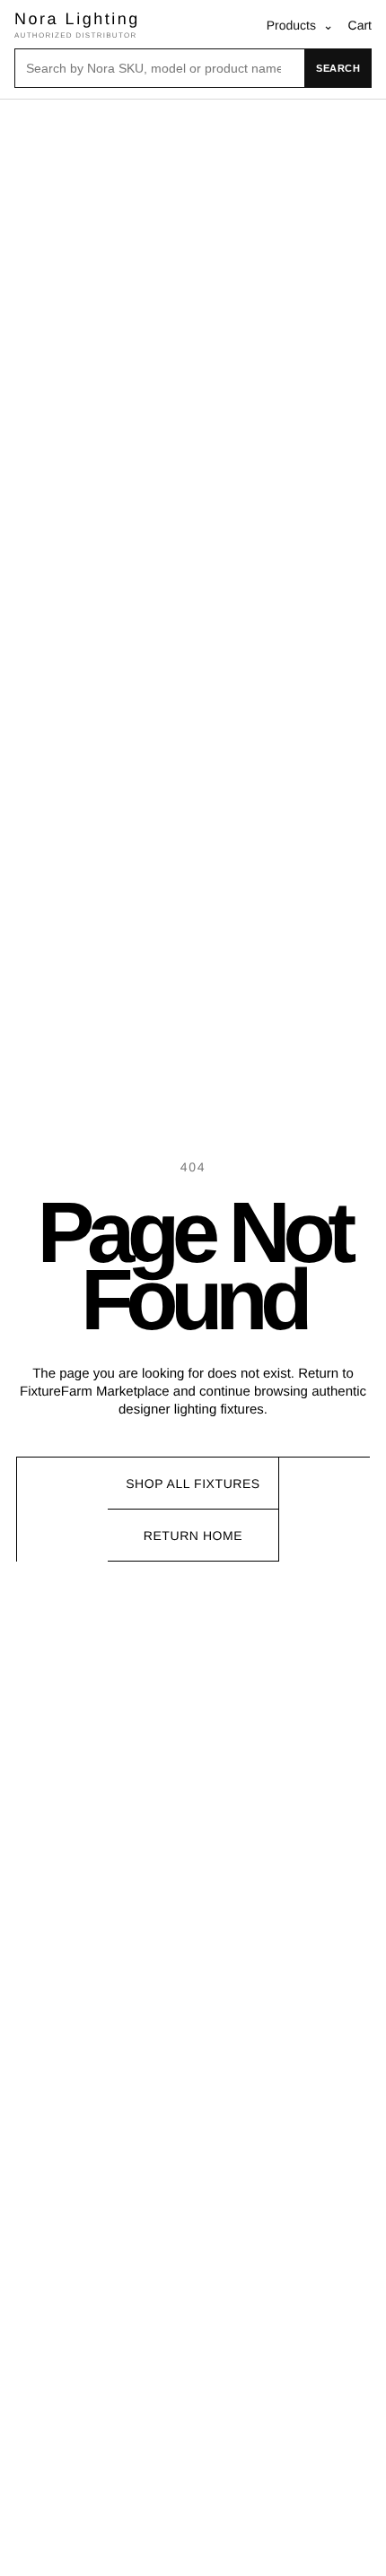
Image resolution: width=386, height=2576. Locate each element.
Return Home (193, 1536)
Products (300, 25)
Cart (360, 25)
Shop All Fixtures (193, 1484)
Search (338, 68)
